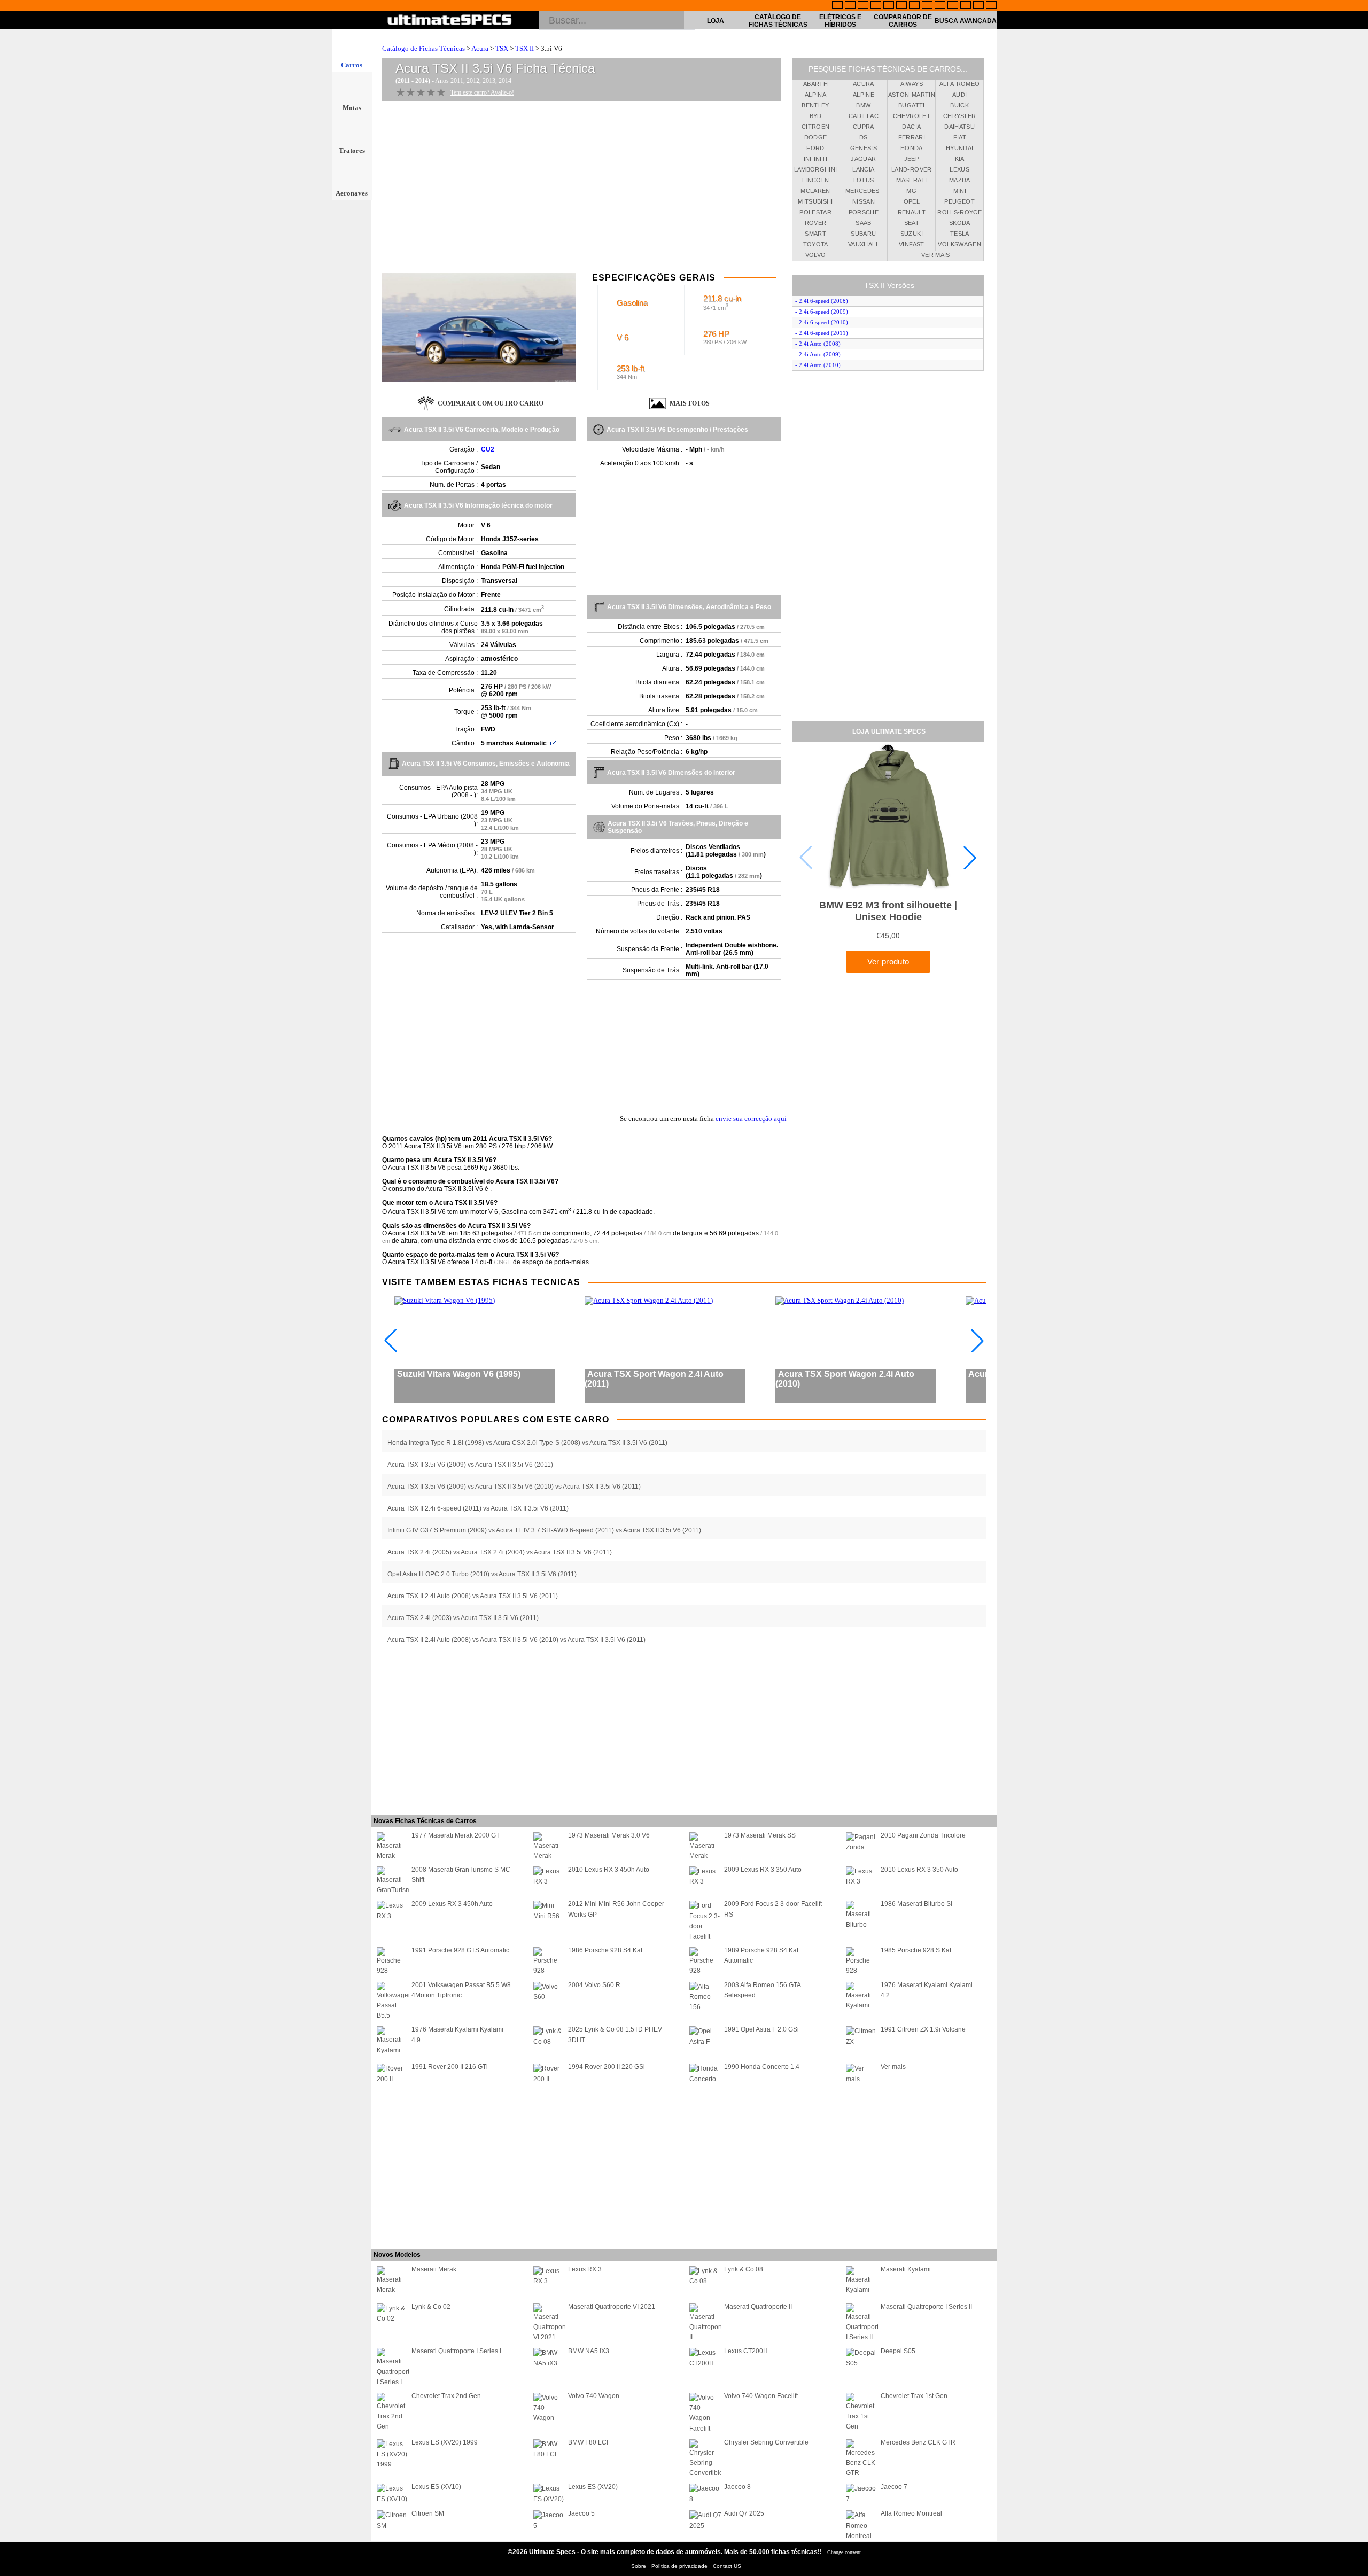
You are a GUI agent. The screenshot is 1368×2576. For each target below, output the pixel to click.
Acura (480, 48)
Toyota (816, 244)
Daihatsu (959, 127)
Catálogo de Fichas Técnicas (778, 21)
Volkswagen (959, 244)
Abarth (815, 84)
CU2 (488, 449)
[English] (837, 6)
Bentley (815, 105)
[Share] (1362, 658)
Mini (960, 191)
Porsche (864, 212)
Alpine (864, 95)
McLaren (815, 191)
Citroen (815, 127)
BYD (816, 116)
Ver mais (936, 255)
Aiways (912, 84)
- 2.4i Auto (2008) (818, 344)
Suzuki (912, 234)
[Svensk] (876, 6)
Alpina (815, 95)
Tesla (960, 234)
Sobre (639, 2566)
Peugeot (959, 201)
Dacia (911, 127)
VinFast (911, 244)
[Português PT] (889, 6)
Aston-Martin (912, 95)
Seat (912, 223)
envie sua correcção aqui (751, 1119)
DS (864, 137)
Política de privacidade (680, 2566)
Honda (912, 148)
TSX (502, 48)
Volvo (816, 255)
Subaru (863, 234)
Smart (815, 234)
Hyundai (959, 148)
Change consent (844, 2552)
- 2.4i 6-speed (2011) (822, 333)
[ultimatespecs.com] (450, 21)
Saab (863, 223)
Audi (959, 95)
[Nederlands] (953, 6)
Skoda (960, 223)
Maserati (911, 180)
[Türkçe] (991, 6)
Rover (816, 223)
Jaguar (863, 159)
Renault (912, 212)
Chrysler (960, 116)
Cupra (864, 127)
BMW (863, 105)
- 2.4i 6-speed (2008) (822, 301)
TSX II (524, 48)
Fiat (960, 137)
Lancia (863, 169)
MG (911, 191)
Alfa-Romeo (960, 84)
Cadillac (864, 116)
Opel (912, 201)
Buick (959, 105)
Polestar (815, 212)
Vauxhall (864, 244)
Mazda (960, 180)
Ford (815, 148)
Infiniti (816, 159)
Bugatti (911, 105)
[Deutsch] (863, 6)
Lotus (864, 180)
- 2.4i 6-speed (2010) (822, 322)
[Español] (901, 6)
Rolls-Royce (959, 212)
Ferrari (912, 137)
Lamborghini (816, 169)
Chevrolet (912, 116)
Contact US (727, 2566)
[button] (970, 858)
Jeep (912, 159)
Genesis (864, 148)
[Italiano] (927, 6)
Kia (960, 159)
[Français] (850, 6)
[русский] (914, 6)
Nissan (864, 201)
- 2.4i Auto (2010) (818, 365)
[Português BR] (978, 6)
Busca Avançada (966, 21)
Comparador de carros (903, 21)
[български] (940, 6)
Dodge (816, 137)
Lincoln (815, 180)
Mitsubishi (815, 201)
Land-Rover (912, 169)
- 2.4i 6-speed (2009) (822, 312)
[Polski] (966, 6)
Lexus (959, 169)
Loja (716, 21)
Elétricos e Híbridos (840, 21)
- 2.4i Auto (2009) (818, 354)
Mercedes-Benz (864, 192)
